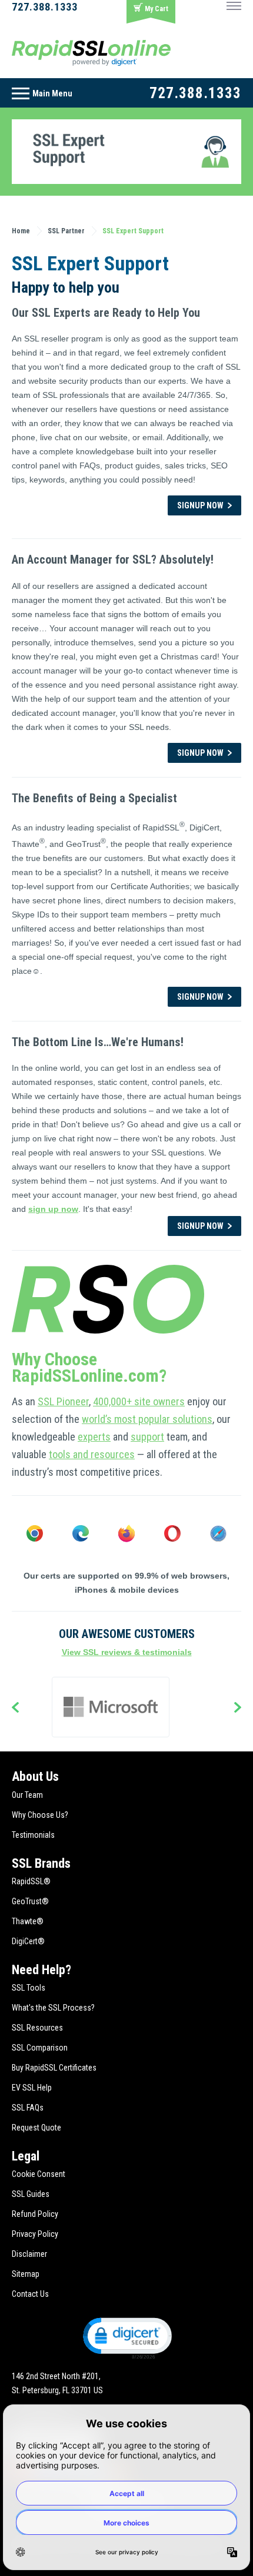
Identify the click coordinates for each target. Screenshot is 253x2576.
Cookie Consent (39, 2174)
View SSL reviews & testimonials (127, 1652)
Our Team (27, 1795)
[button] (126, 2337)
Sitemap (26, 2274)
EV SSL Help (32, 2088)
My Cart (157, 9)
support (147, 1437)
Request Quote (36, 2128)
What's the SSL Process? (53, 2008)
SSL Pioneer (63, 1401)
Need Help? (41, 1970)
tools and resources (92, 1454)
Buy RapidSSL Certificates (54, 2068)
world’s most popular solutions (147, 1419)
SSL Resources (37, 2028)
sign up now (53, 1209)
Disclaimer (29, 2254)
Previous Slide (15, 1709)
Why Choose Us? (40, 1815)
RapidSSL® (31, 1881)
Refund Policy (35, 2214)
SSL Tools (29, 1988)
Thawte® (28, 1921)
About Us (35, 1776)
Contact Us (30, 2294)
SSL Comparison (40, 2048)
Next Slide (238, 1709)
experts (94, 1437)
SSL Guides (31, 2194)
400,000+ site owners (139, 1401)
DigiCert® (28, 1941)
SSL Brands (41, 1863)
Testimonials (33, 1835)
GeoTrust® (30, 1901)
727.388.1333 (45, 7)
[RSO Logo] (91, 52)
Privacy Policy (35, 2234)
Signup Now (200, 505)
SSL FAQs (28, 2108)
